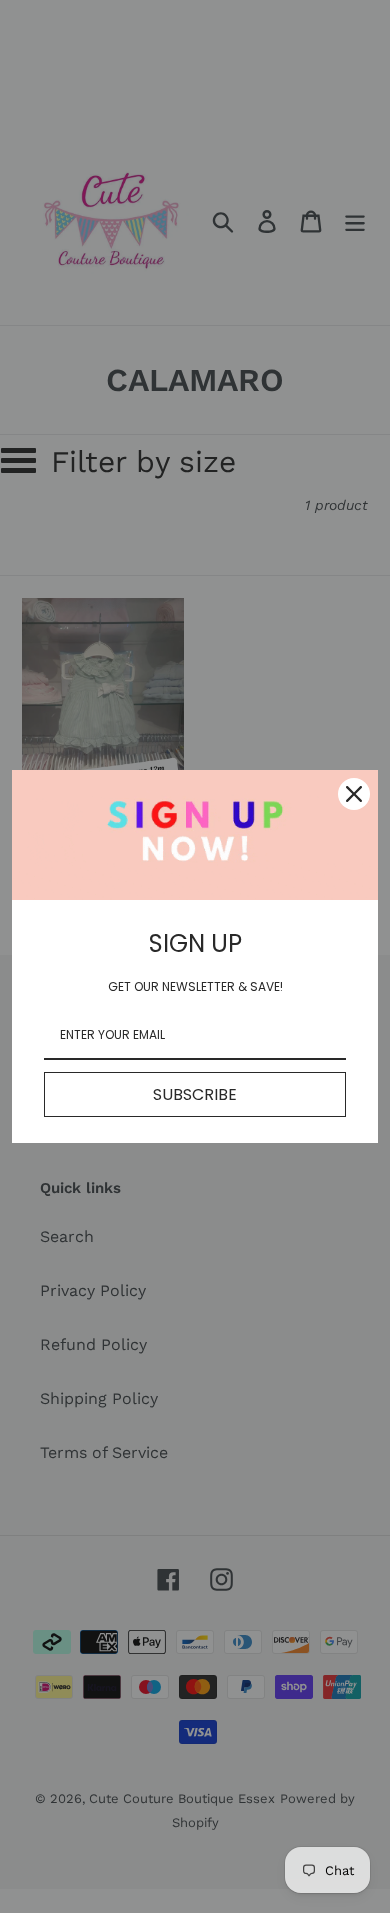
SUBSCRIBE (195, 1094)
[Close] (354, 794)
